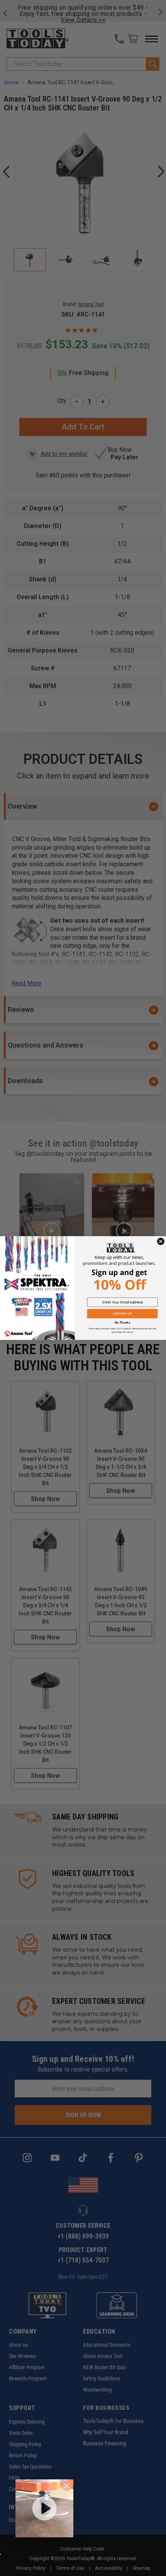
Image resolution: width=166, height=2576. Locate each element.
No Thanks (122, 1323)
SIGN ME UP (122, 1314)
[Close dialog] (161, 1241)
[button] (44, 2508)
